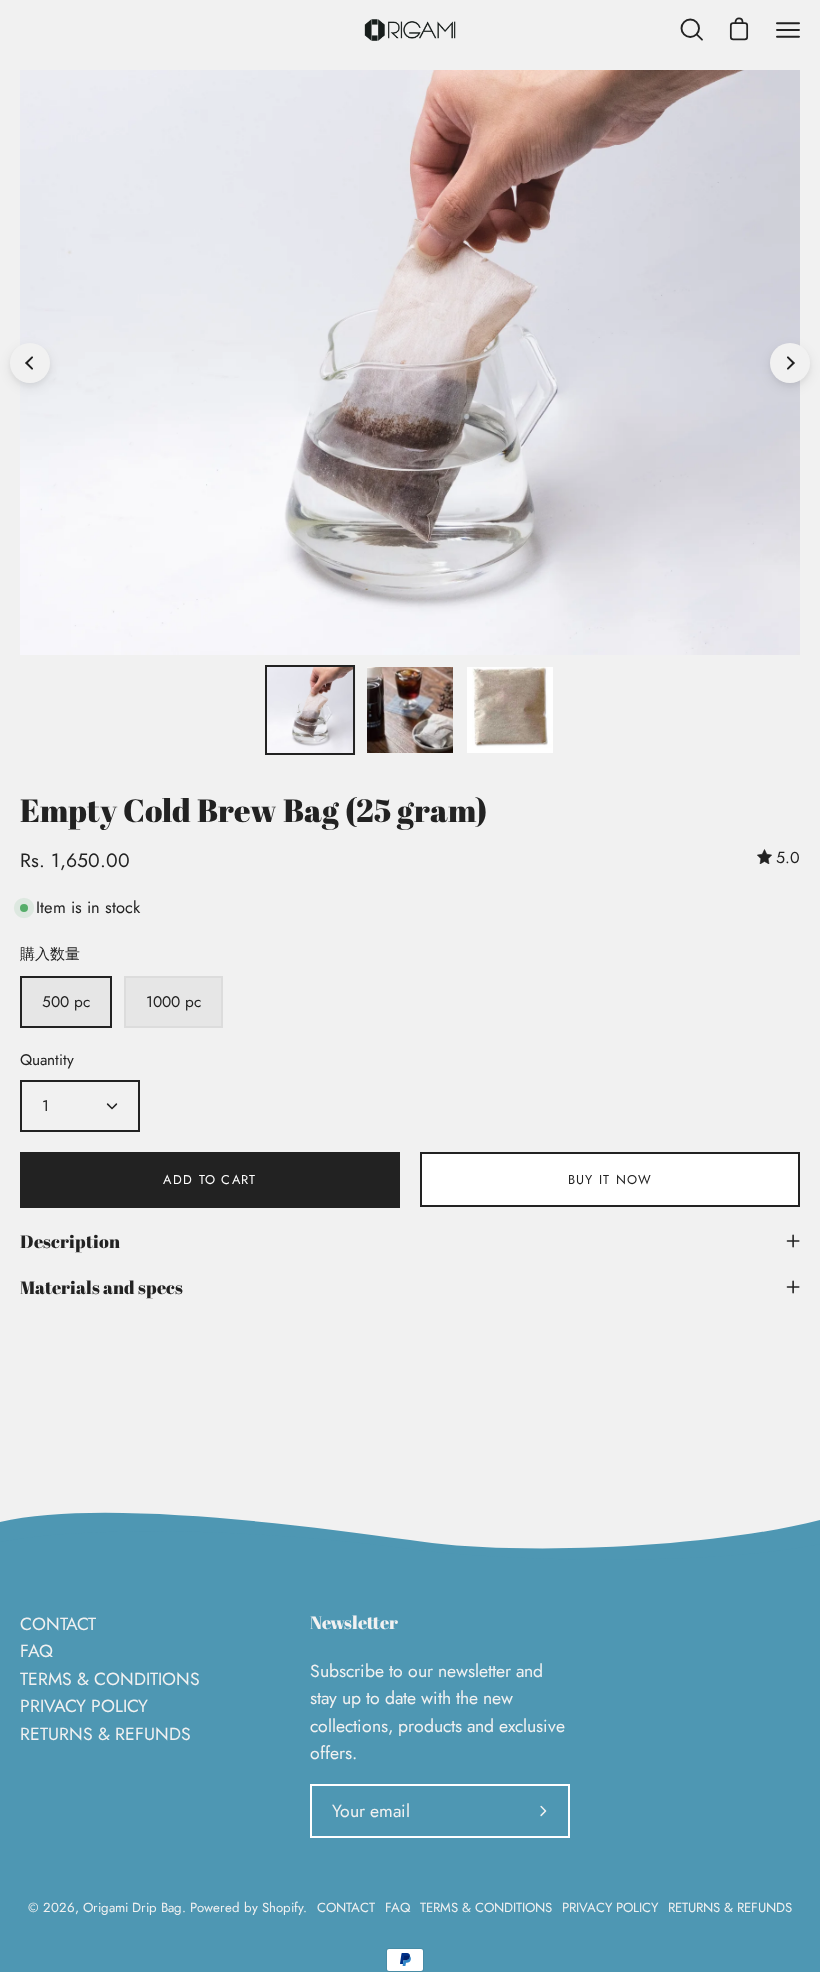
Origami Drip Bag (132, 1907)
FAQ (36, 1651)
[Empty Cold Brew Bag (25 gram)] (310, 710)
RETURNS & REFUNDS (105, 1734)
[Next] (790, 363)
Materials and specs (101, 1287)
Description (70, 1241)
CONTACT (58, 1624)
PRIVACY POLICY (84, 1706)
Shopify (282, 1907)
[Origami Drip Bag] (410, 30)
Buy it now (610, 1179)
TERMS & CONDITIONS (110, 1679)
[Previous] (30, 363)
